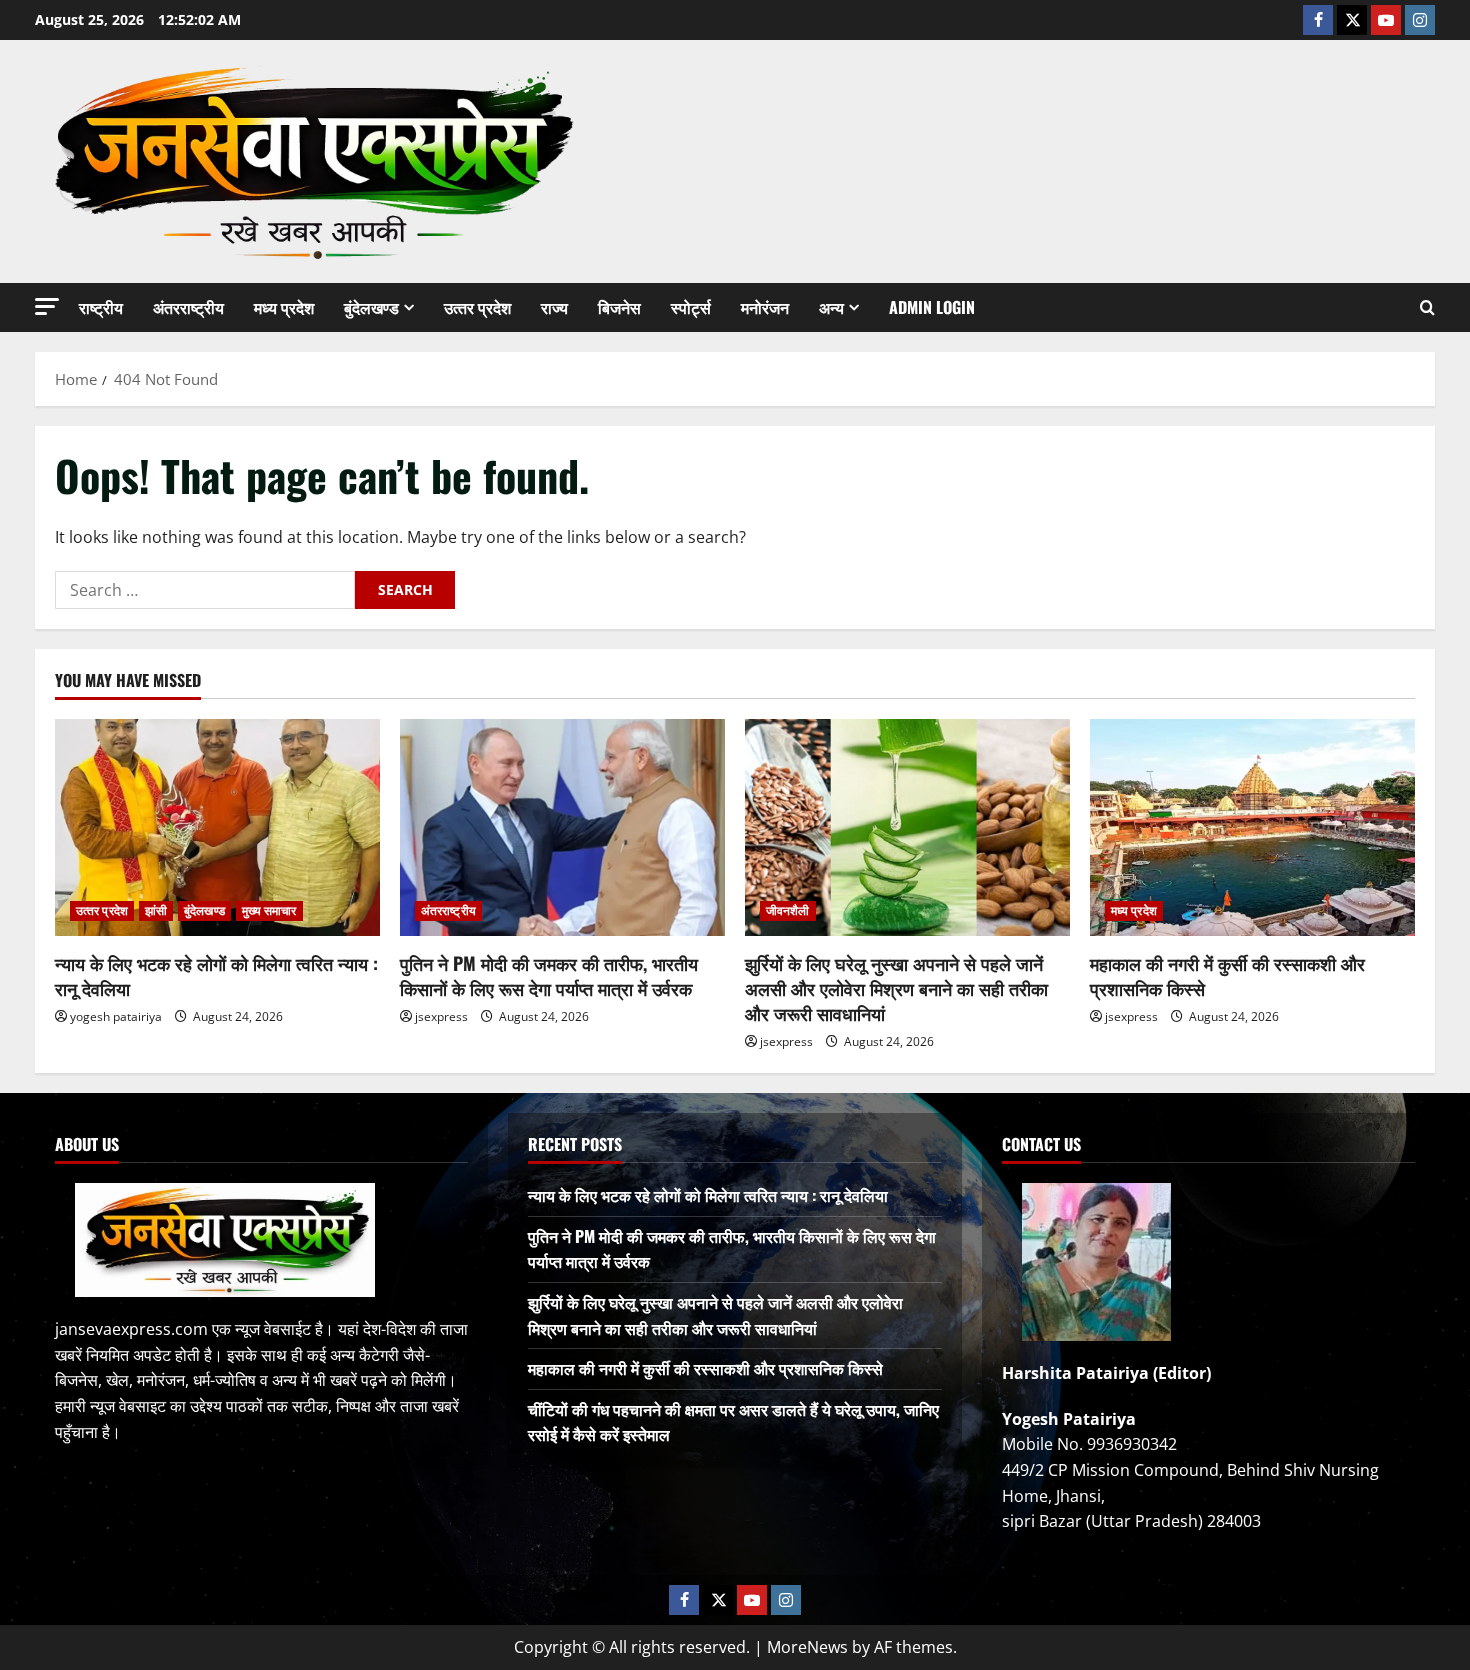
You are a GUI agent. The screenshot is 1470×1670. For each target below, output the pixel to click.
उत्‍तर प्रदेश (477, 307)
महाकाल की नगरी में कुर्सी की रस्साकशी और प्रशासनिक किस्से (1227, 975)
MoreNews (807, 1647)
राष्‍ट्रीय (101, 307)
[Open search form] (1427, 307)
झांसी (156, 910)
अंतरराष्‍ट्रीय (188, 307)
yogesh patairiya (116, 1016)
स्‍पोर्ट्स (691, 307)
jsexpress (441, 1016)
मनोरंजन (765, 307)
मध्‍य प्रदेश (284, 307)
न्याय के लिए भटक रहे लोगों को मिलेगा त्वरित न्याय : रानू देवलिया (216, 975)
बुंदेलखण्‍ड (371, 307)
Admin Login (932, 307)
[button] (47, 306)
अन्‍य (831, 307)
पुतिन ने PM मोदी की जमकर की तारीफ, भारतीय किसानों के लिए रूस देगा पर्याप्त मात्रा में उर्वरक (549, 975)
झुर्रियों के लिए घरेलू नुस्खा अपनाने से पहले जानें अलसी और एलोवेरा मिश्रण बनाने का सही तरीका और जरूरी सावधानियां (896, 988)
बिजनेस (619, 307)
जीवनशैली (788, 910)
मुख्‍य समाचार (269, 910)
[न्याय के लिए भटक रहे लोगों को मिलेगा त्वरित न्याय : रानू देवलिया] (217, 827)
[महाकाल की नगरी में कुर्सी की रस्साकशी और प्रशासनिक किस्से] (1252, 827)
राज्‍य (554, 307)
